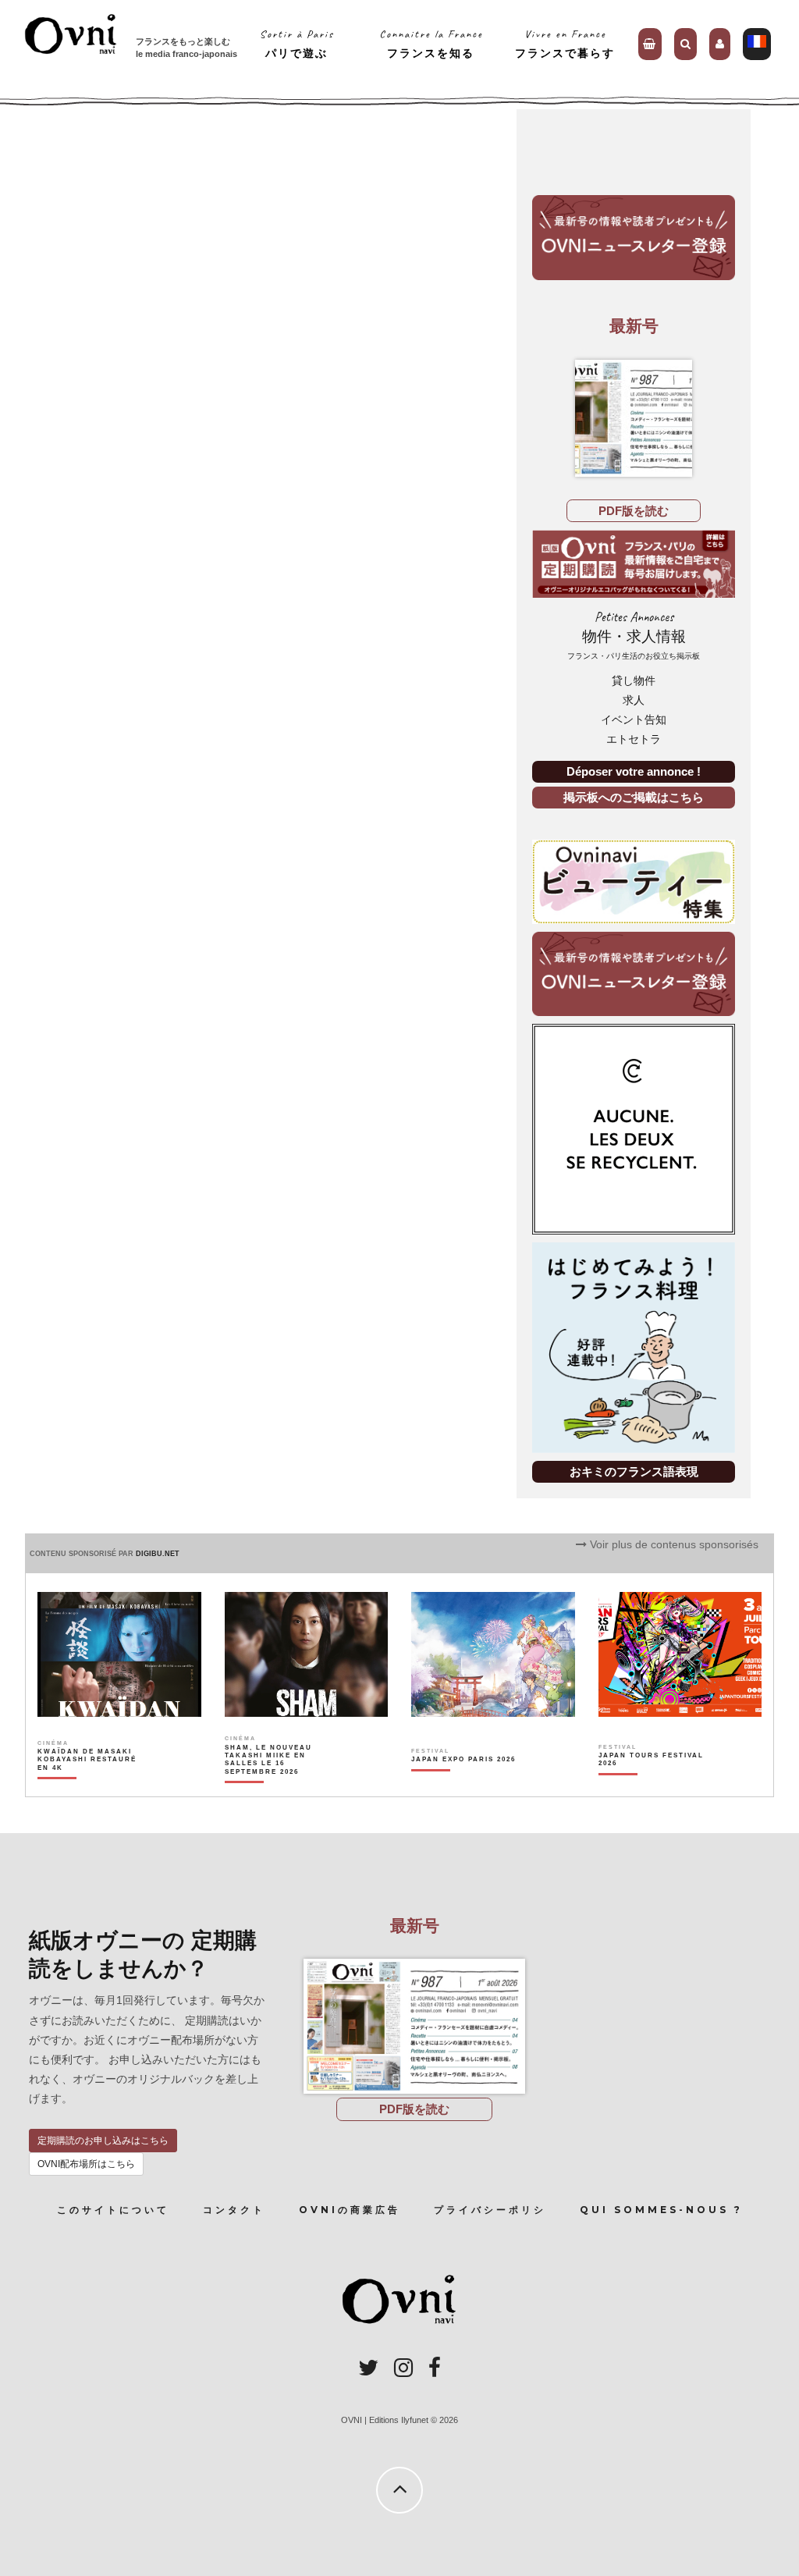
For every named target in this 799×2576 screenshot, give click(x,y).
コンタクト (234, 2210)
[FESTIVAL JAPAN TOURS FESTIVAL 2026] (652, 1786)
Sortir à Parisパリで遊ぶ (297, 43)
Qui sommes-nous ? (661, 2210)
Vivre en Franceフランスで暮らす (565, 43)
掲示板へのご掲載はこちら (634, 797)
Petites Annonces (634, 635)
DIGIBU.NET (158, 1554)
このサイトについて (113, 2210)
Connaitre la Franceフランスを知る (431, 43)
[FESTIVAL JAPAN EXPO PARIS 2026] (463, 1786)
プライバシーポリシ (490, 2210)
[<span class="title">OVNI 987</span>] (634, 418)
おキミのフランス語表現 (634, 1471)
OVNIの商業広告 (350, 2210)
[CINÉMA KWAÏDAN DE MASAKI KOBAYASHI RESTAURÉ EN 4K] (91, 1786)
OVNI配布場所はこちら (86, 2164)
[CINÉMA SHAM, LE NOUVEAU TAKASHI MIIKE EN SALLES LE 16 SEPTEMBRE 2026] (278, 1786)
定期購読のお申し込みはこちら (103, 2141)
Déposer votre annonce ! (634, 771)
